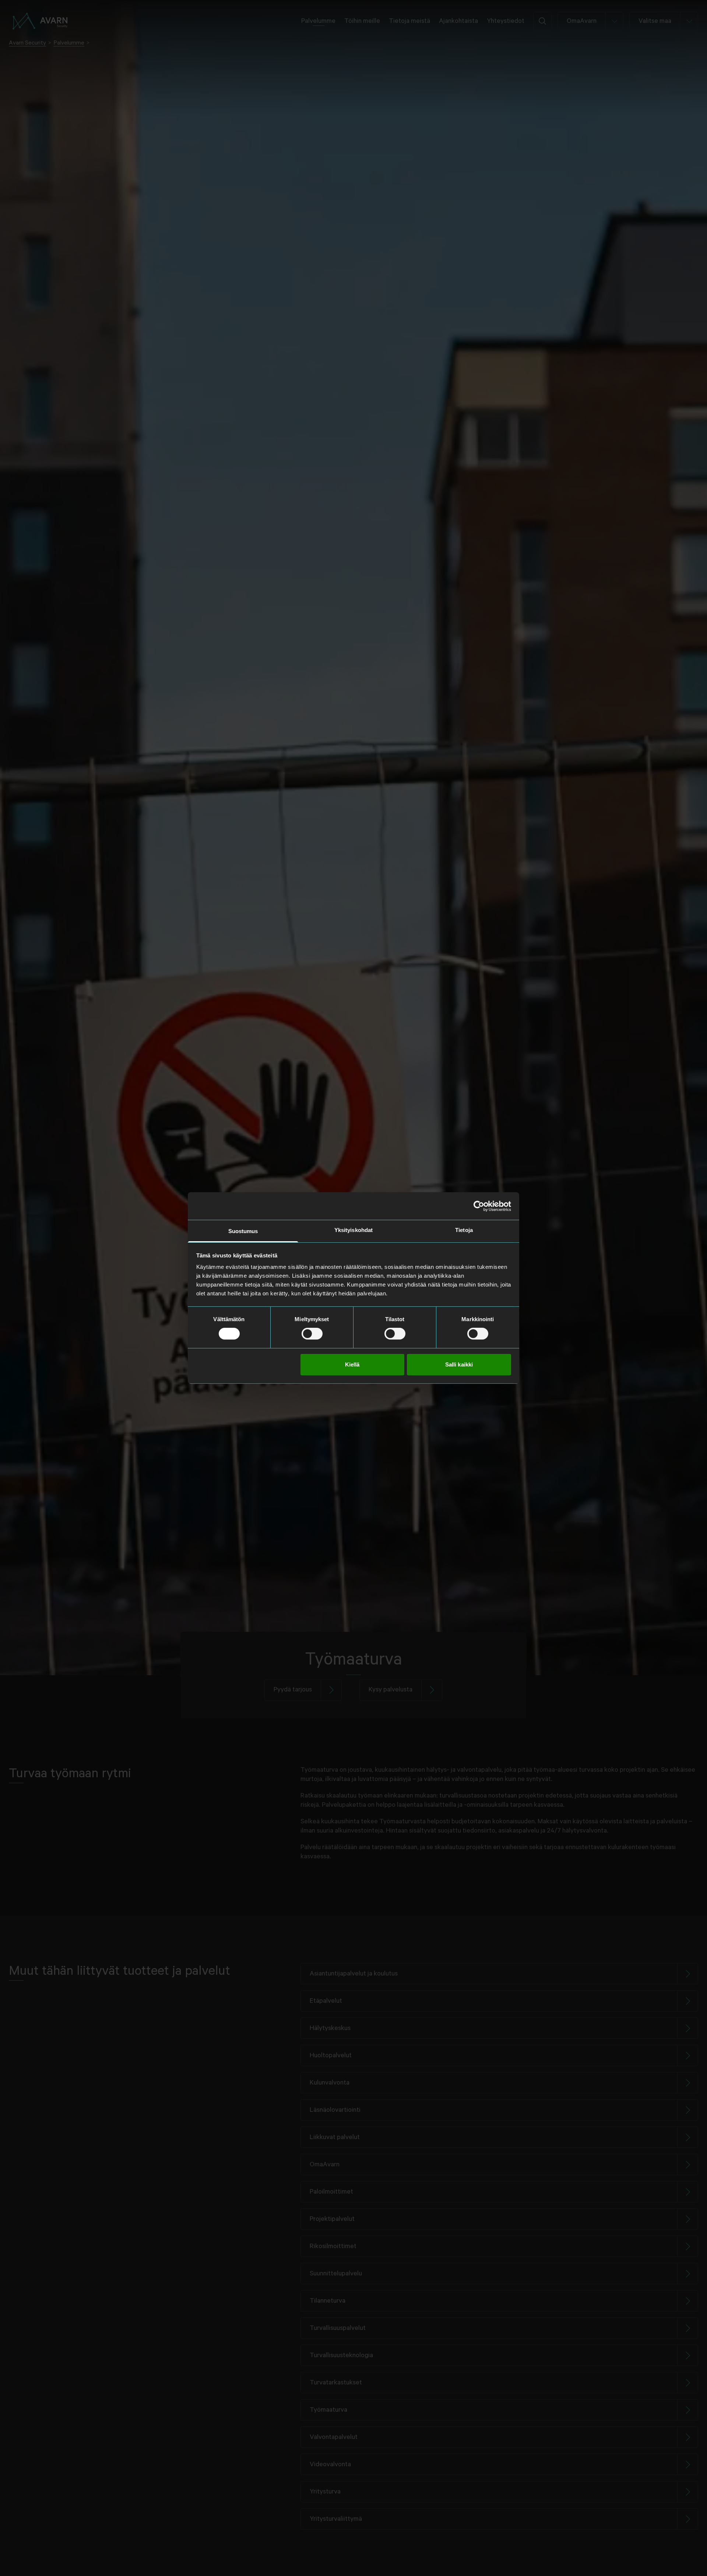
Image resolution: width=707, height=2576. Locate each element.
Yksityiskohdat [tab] (353, 1230)
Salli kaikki (459, 1364)
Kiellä (352, 1364)
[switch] (312, 1334)
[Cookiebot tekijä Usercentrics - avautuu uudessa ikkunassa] (479, 1206)
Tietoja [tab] (464, 1230)
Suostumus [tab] (243, 1231)
